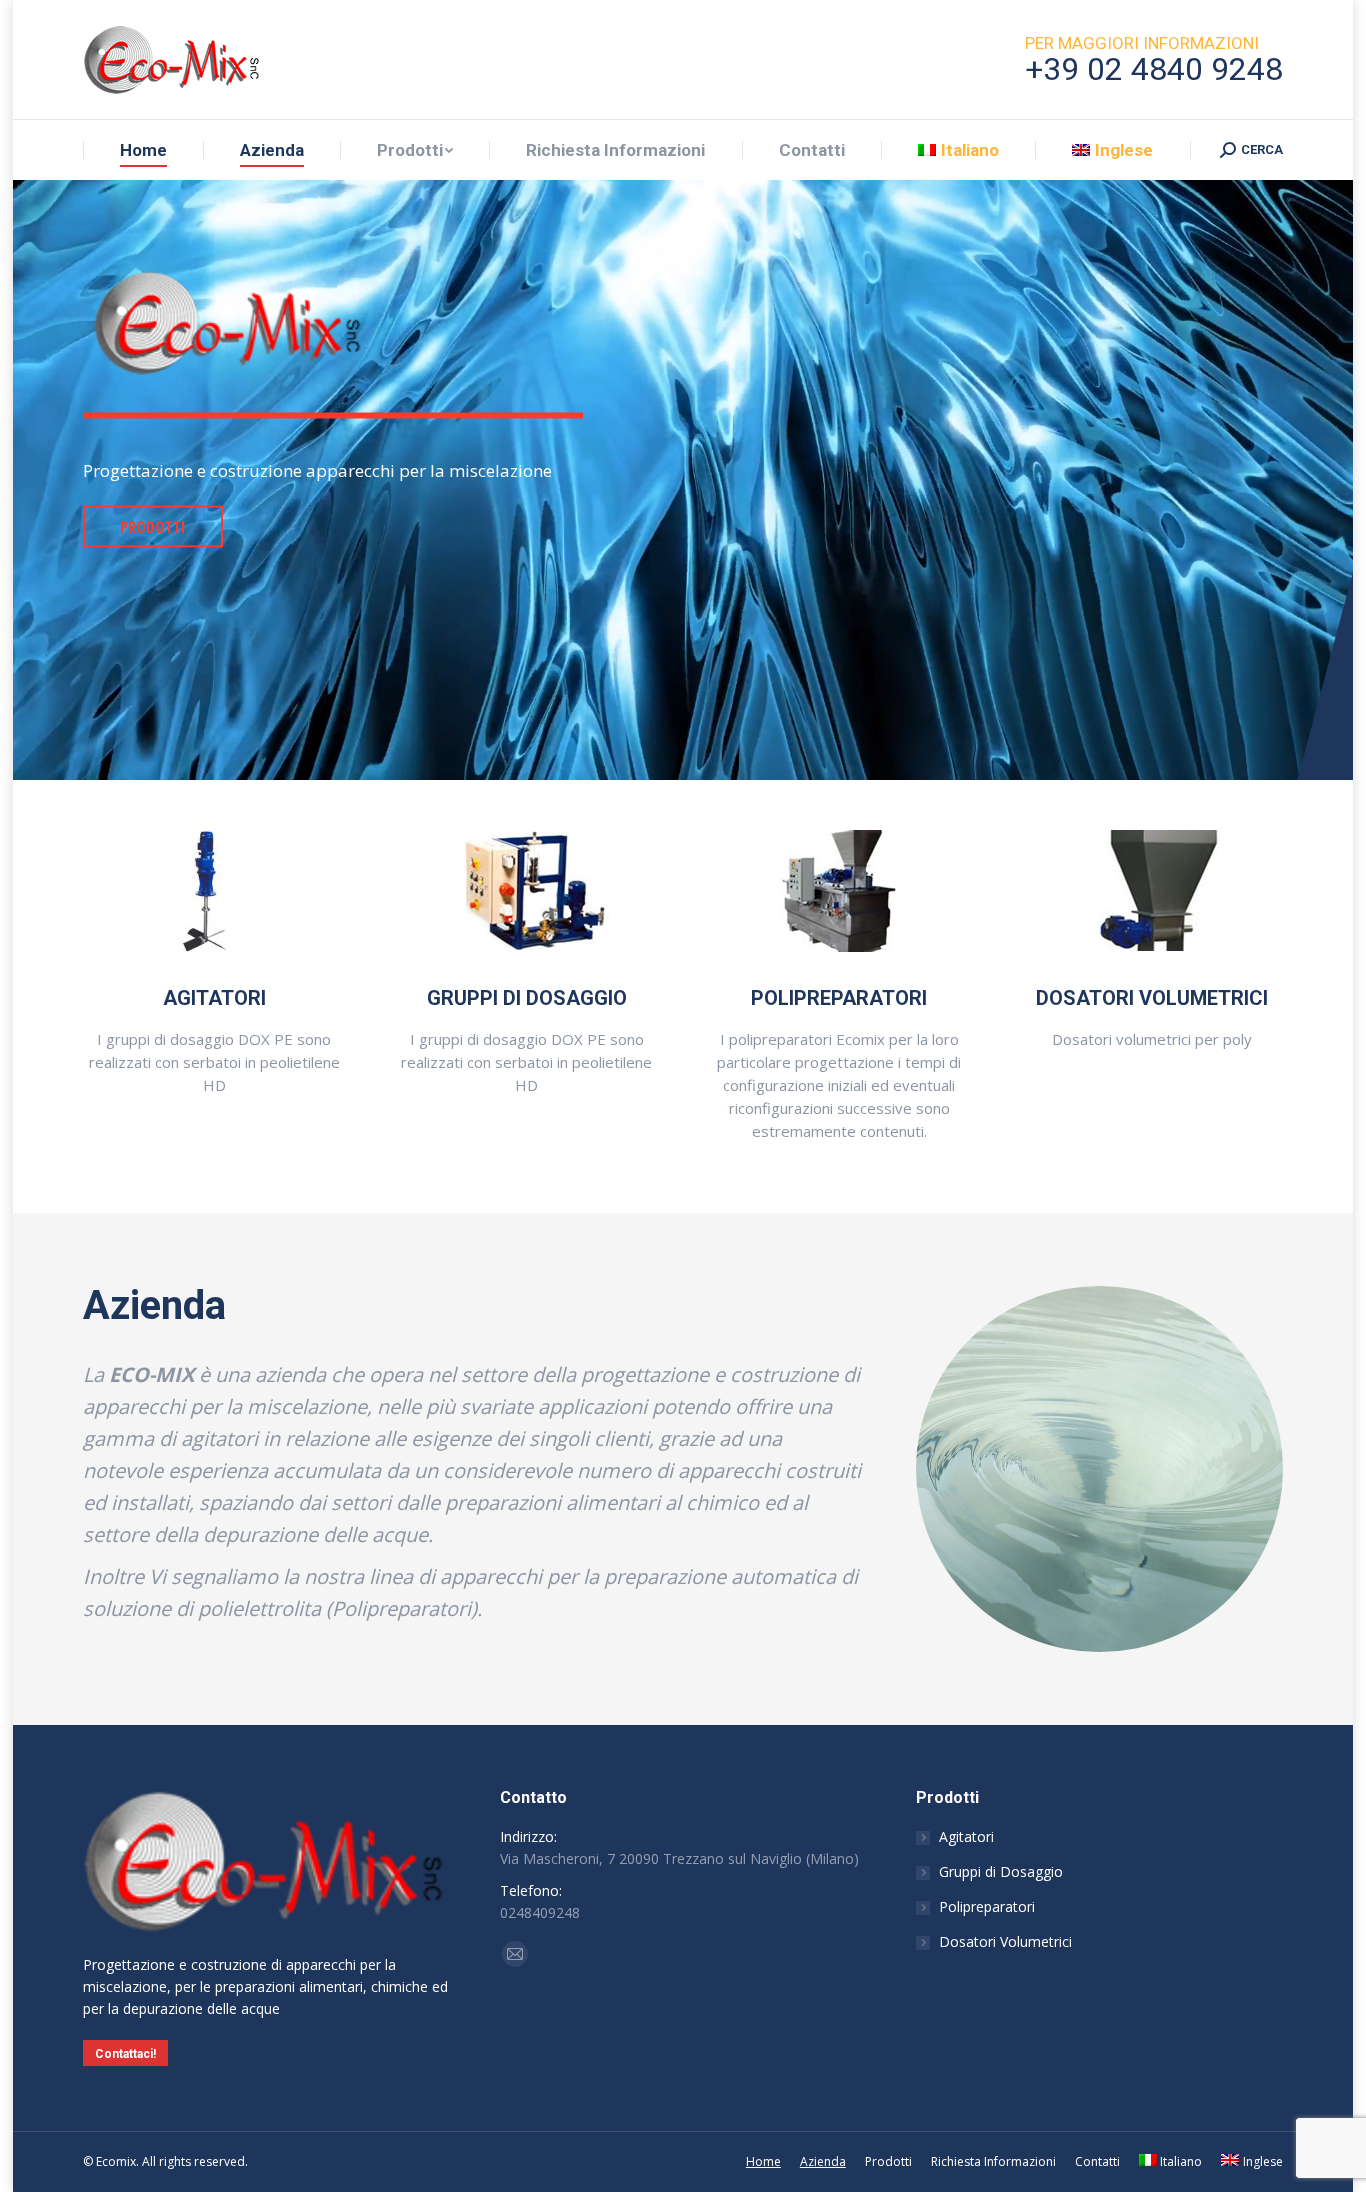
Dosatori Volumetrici (1005, 1941)
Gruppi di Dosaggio (1001, 1871)
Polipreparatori (987, 1906)
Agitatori (966, 1836)
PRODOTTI (153, 527)
